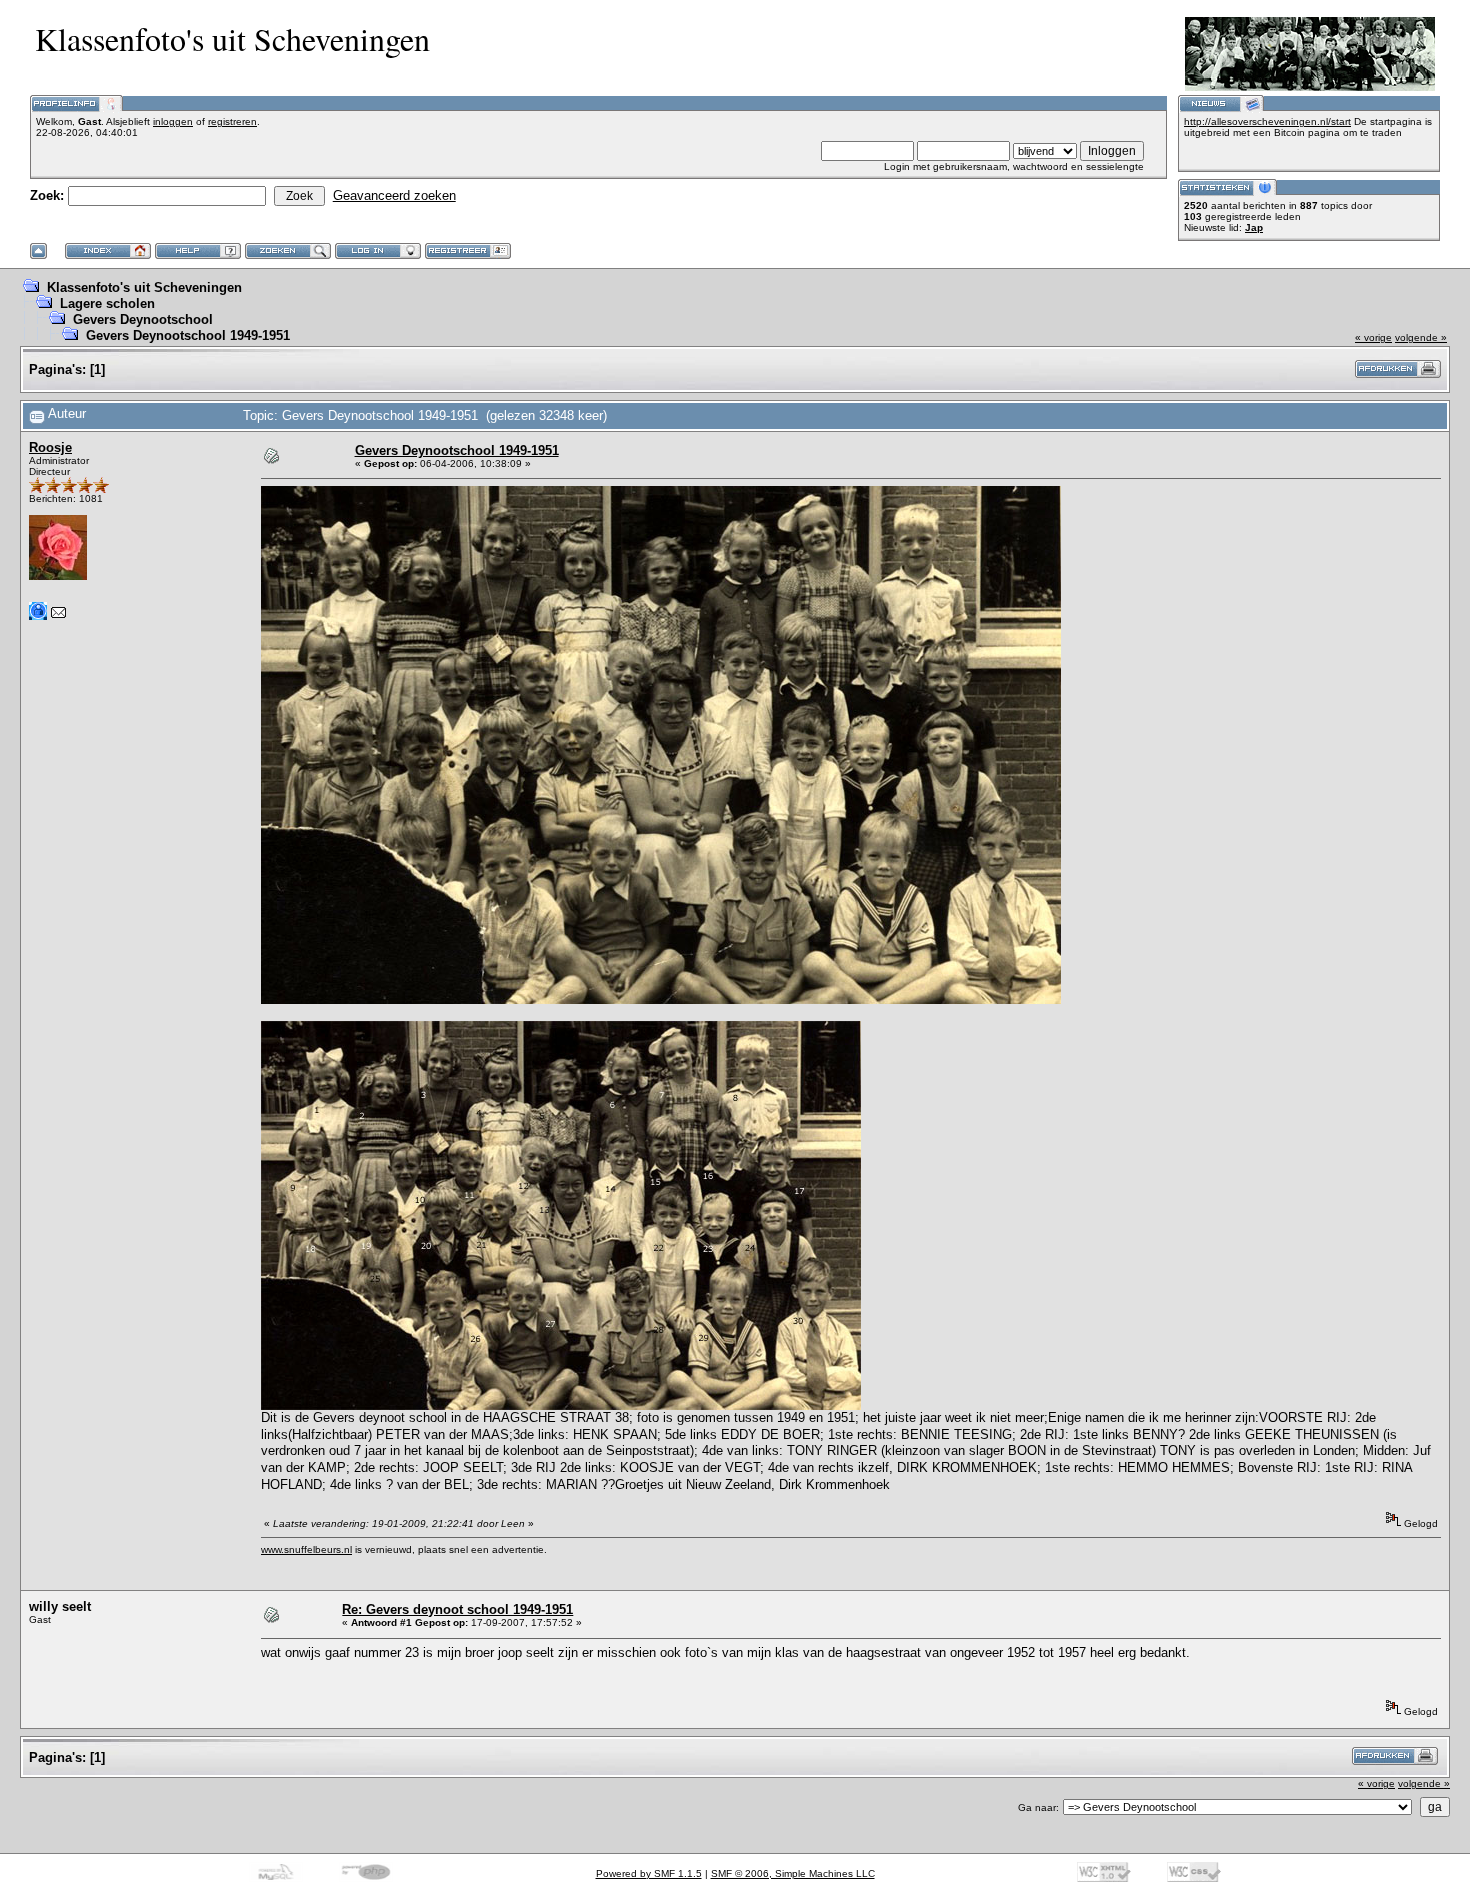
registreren (232, 121)
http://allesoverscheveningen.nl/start (1267, 121)
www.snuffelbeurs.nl (306, 1549)
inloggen (173, 121)
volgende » (1421, 337)
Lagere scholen (107, 303)
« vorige (1373, 337)
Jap (1254, 227)
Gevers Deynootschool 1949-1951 (188, 335)
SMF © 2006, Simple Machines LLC (793, 1873)
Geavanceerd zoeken (394, 195)
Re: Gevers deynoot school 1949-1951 (457, 1609)
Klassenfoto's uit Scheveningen (144, 287)
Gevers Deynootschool (143, 319)
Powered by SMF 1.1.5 (649, 1873)
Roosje (50, 447)
